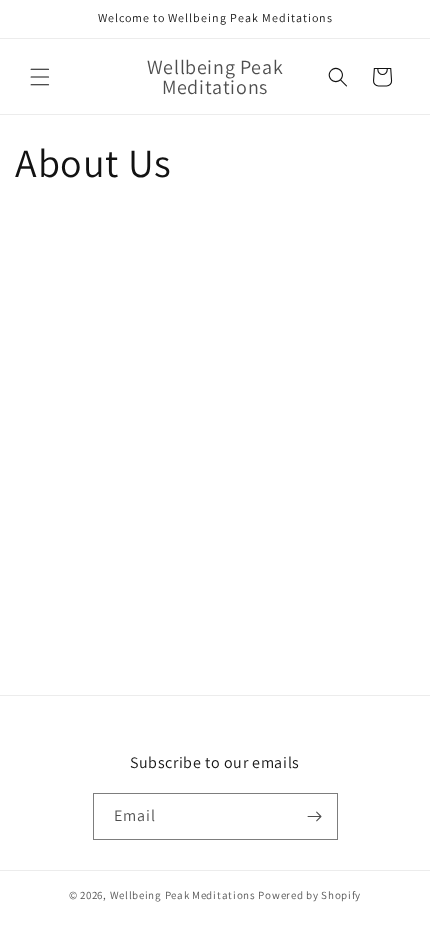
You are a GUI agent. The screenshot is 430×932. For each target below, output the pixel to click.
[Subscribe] (315, 816)
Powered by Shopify (309, 895)
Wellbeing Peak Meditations (183, 895)
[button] (40, 77)
